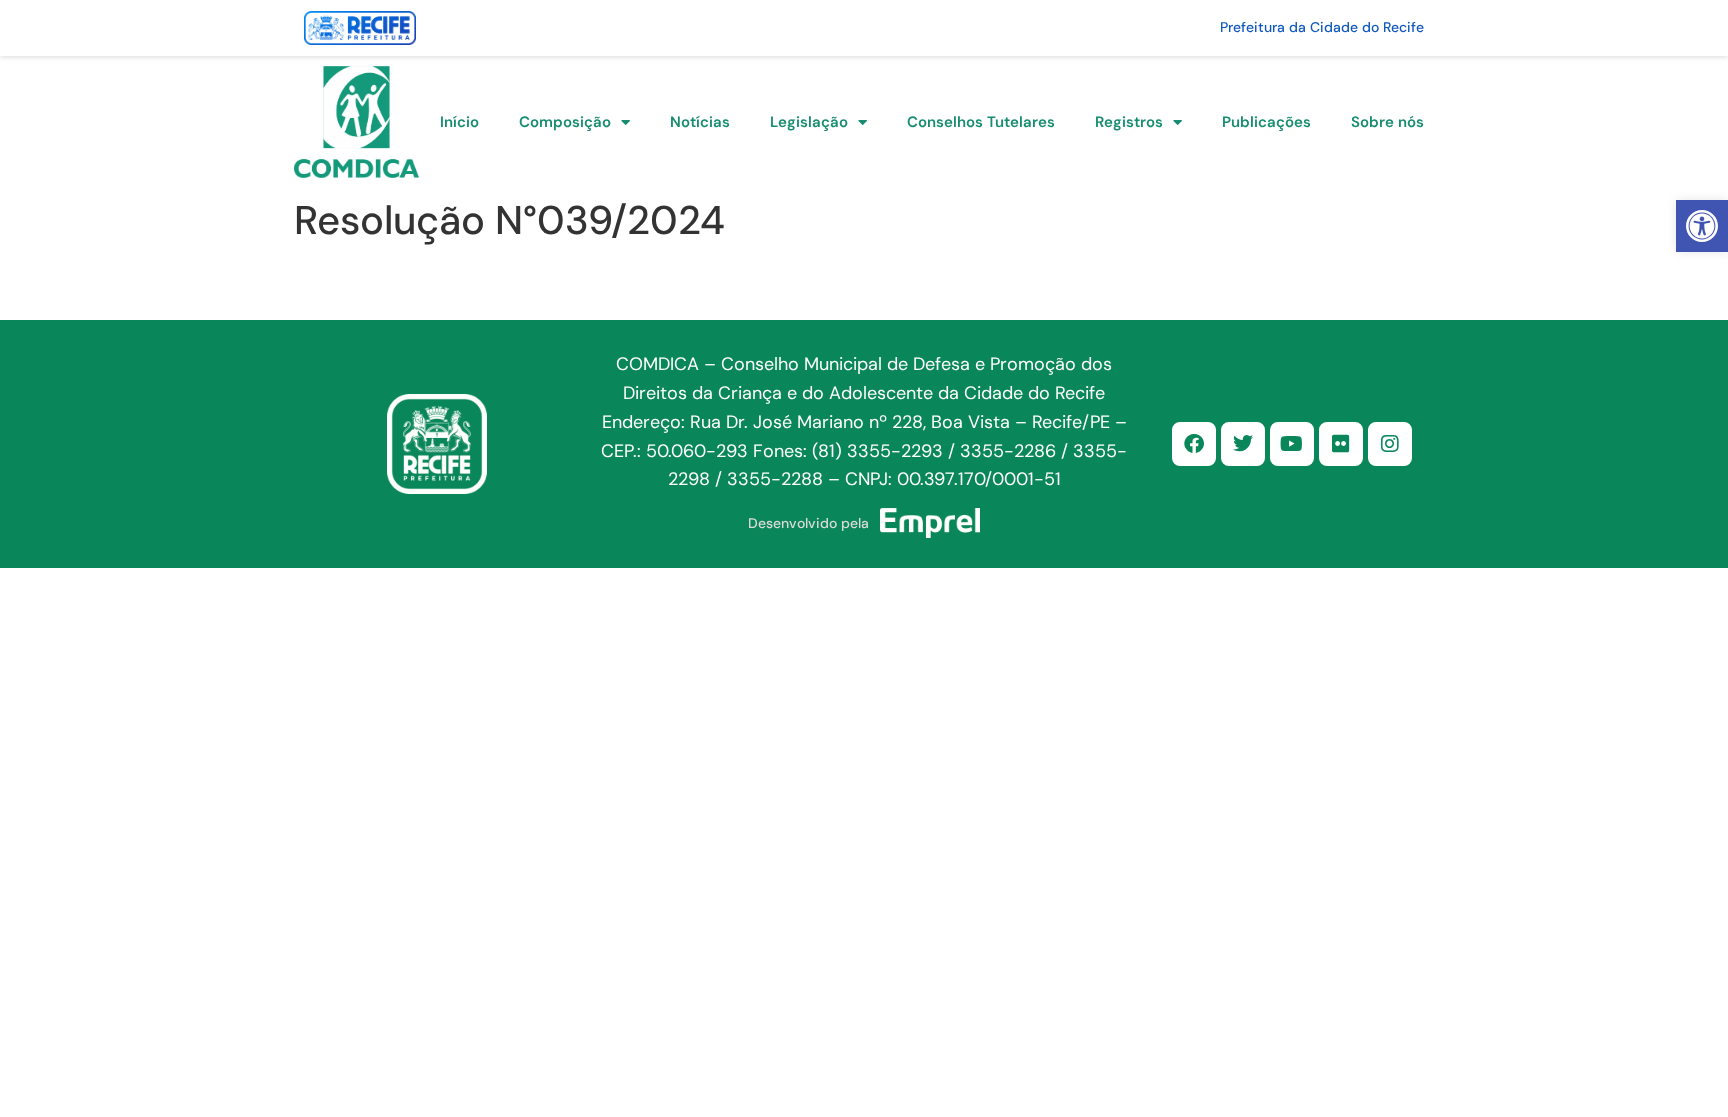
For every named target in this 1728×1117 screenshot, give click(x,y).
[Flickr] (1341, 444)
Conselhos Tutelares (981, 122)
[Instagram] (1390, 444)
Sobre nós (1387, 122)
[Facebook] (1194, 444)
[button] (1702, 226)
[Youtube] (1292, 444)
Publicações (1266, 122)
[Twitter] (1243, 444)
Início (459, 122)
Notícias (700, 122)
